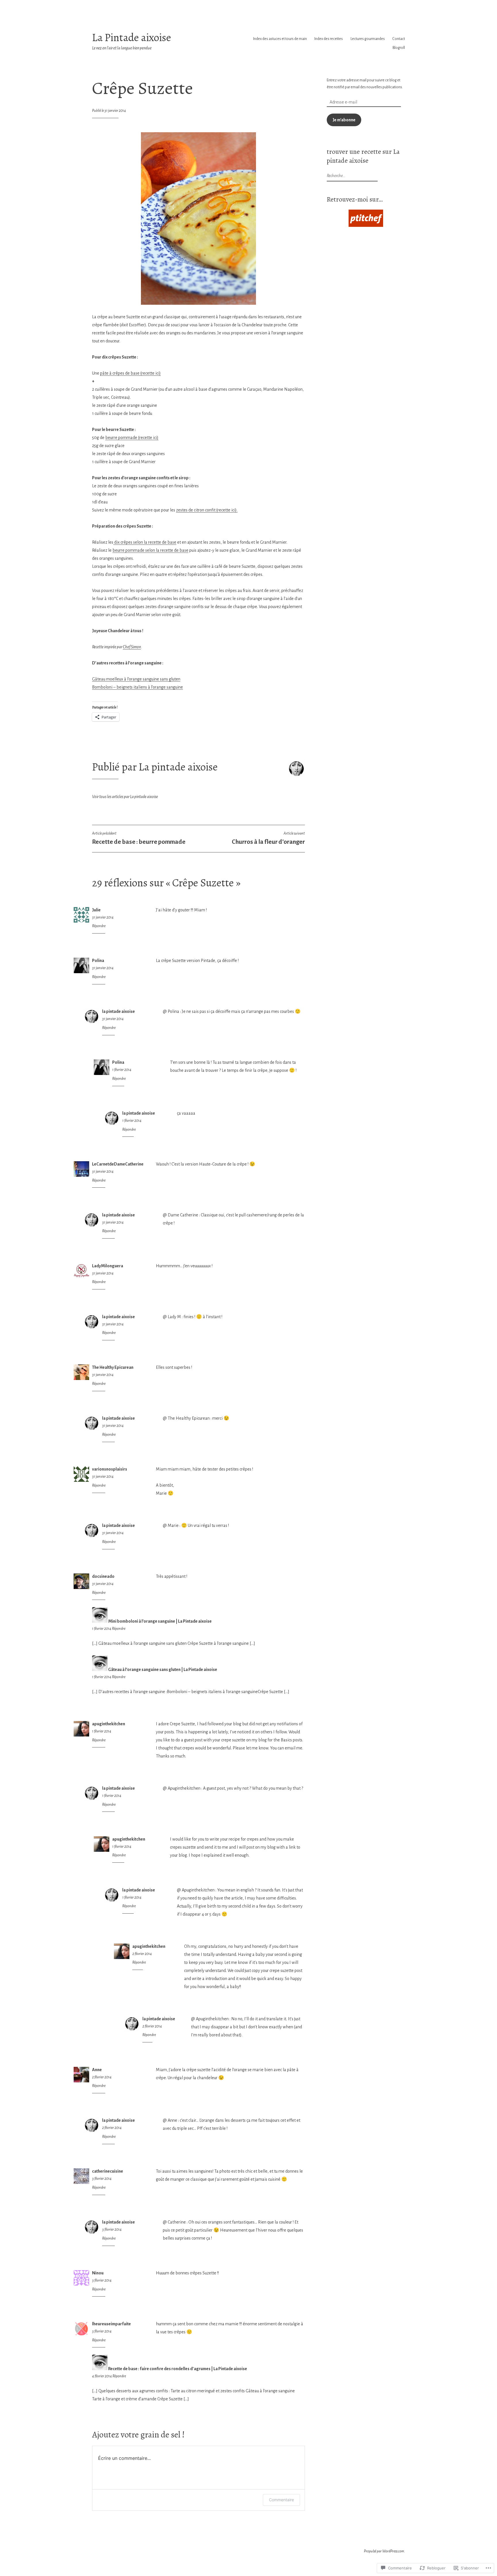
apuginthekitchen (109, 1724)
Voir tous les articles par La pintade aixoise (125, 797)
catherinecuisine (108, 2171)
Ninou (98, 2273)
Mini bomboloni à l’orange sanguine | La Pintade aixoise (160, 1621)
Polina (98, 961)
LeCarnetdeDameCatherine (118, 1164)
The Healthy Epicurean (113, 1367)
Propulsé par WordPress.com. (384, 2551)
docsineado (103, 1576)
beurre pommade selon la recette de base (150, 550)
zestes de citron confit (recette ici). (207, 510)
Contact (399, 39)
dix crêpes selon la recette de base (145, 542)
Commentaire (281, 2500)
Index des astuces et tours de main (280, 39)
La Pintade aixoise (132, 38)
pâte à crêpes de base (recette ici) (130, 373)
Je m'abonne (344, 120)
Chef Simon (132, 647)
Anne (97, 2070)
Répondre (99, 926)
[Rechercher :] (351, 176)
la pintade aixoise (118, 1011)
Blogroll (399, 48)
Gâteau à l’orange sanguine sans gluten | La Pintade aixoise (163, 1670)
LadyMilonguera (108, 1266)
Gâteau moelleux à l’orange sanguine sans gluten (136, 679)
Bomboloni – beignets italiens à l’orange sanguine (137, 687)
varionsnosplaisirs (110, 1469)
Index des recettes (329, 39)
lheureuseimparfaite (111, 2324)
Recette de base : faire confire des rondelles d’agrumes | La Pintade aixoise (178, 2369)
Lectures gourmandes (368, 39)
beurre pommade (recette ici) (132, 438)
